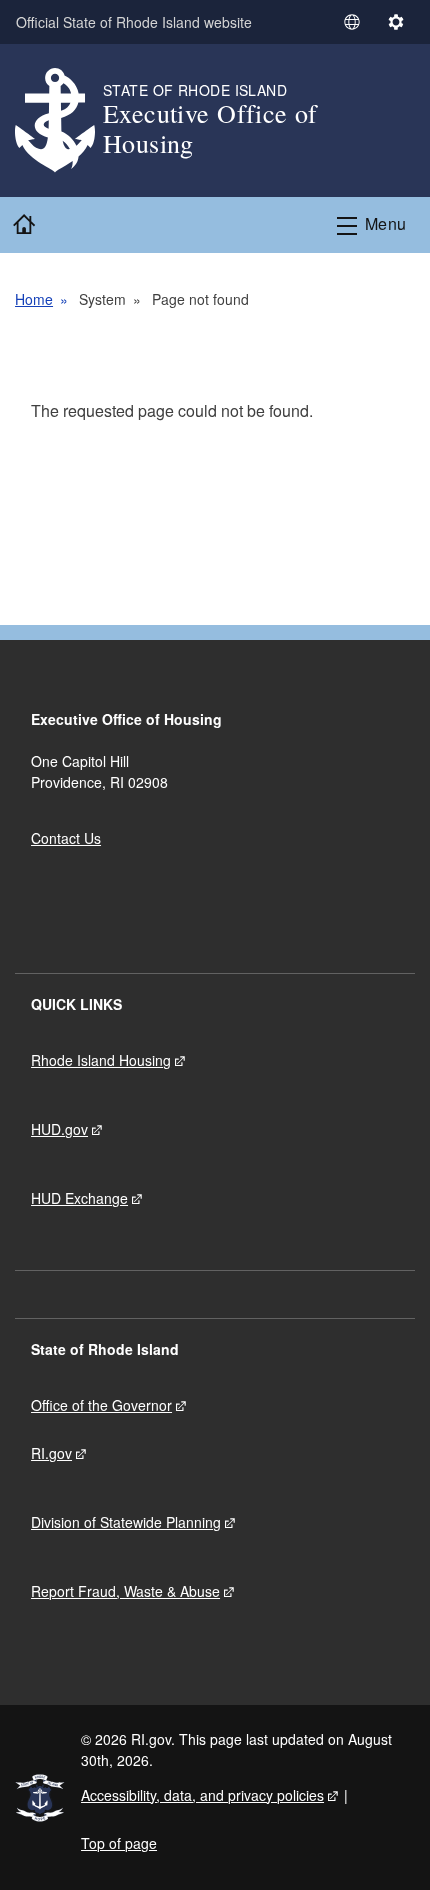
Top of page (119, 1843)
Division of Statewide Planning (126, 1522)
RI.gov (51, 1453)
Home (34, 299)
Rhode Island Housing (101, 1060)
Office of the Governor (101, 1405)
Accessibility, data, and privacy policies (202, 1795)
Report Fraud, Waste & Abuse (125, 1591)
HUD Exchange (79, 1198)
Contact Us (66, 838)
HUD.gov (59, 1129)
